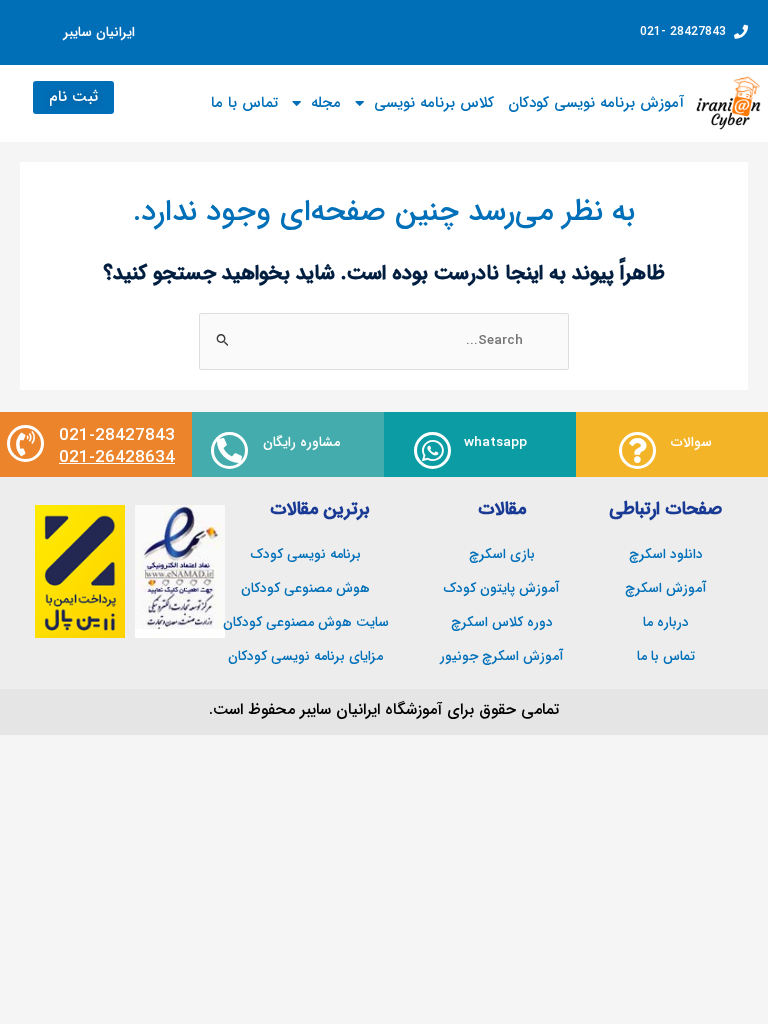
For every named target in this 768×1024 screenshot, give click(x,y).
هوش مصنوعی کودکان (305, 588)
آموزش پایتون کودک (502, 588)
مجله (326, 103)
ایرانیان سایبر (99, 32)
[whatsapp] (432, 450)
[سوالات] (637, 450)
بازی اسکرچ (502, 554)
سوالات (691, 442)
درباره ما (666, 622)
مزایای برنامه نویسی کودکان (305, 656)
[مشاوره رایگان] (229, 450)
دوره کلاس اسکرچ (502, 622)
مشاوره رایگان (301, 442)
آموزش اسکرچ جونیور (502, 656)
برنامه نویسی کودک (306, 554)
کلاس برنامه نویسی (434, 103)
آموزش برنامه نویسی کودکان (596, 103)
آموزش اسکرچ (666, 588)
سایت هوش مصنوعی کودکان (306, 622)
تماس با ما (244, 103)
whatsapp (495, 442)
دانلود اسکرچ (666, 554)
